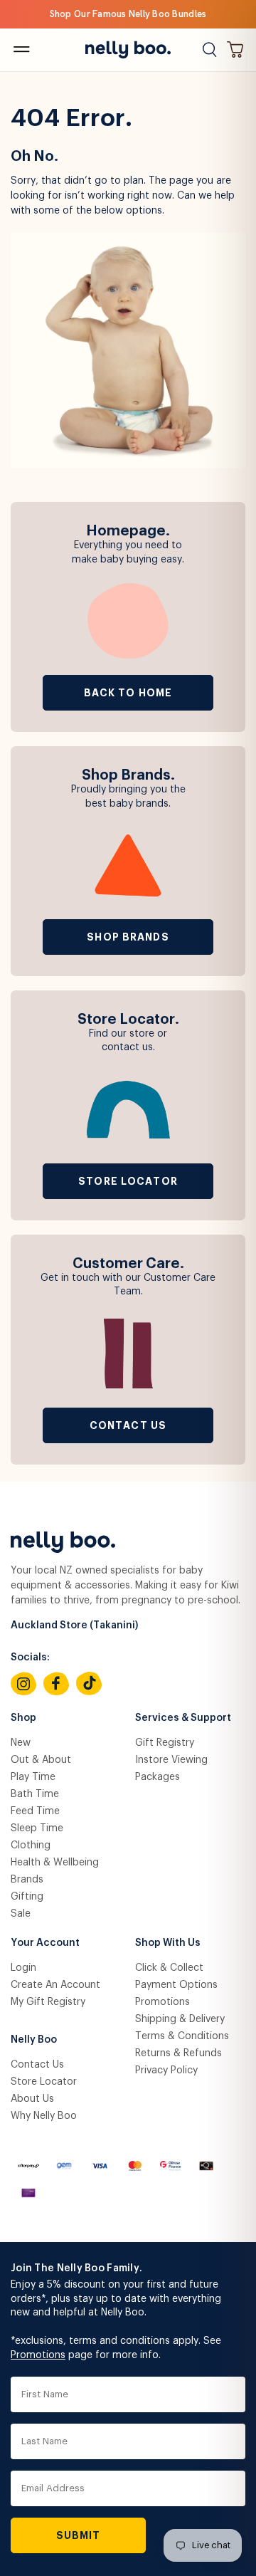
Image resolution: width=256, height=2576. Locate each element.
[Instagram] (23, 1684)
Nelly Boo (34, 2040)
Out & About (41, 1760)
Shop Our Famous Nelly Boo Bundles (128, 14)
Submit (79, 2535)
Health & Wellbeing (55, 1863)
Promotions (162, 2002)
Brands (27, 1880)
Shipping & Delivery (180, 2019)
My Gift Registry (48, 2002)
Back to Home (128, 693)
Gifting (27, 1897)
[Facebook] (56, 1684)
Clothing (31, 1845)
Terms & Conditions (182, 2036)
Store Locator (128, 1181)
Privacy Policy (166, 2070)
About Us (32, 2099)
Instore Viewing (171, 1760)
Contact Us (128, 1425)
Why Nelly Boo (44, 2116)
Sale (21, 1914)
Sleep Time (37, 1828)
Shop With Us (168, 1943)
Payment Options (176, 1985)
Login (23, 1968)
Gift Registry (165, 1743)
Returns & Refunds (178, 2053)
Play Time (33, 1777)
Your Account (45, 1943)
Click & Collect (169, 1968)
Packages (158, 1777)
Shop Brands (128, 937)
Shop (23, 1718)
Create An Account (55, 1985)
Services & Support (183, 1718)
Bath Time (35, 1794)
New (21, 1743)
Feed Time (35, 1811)
